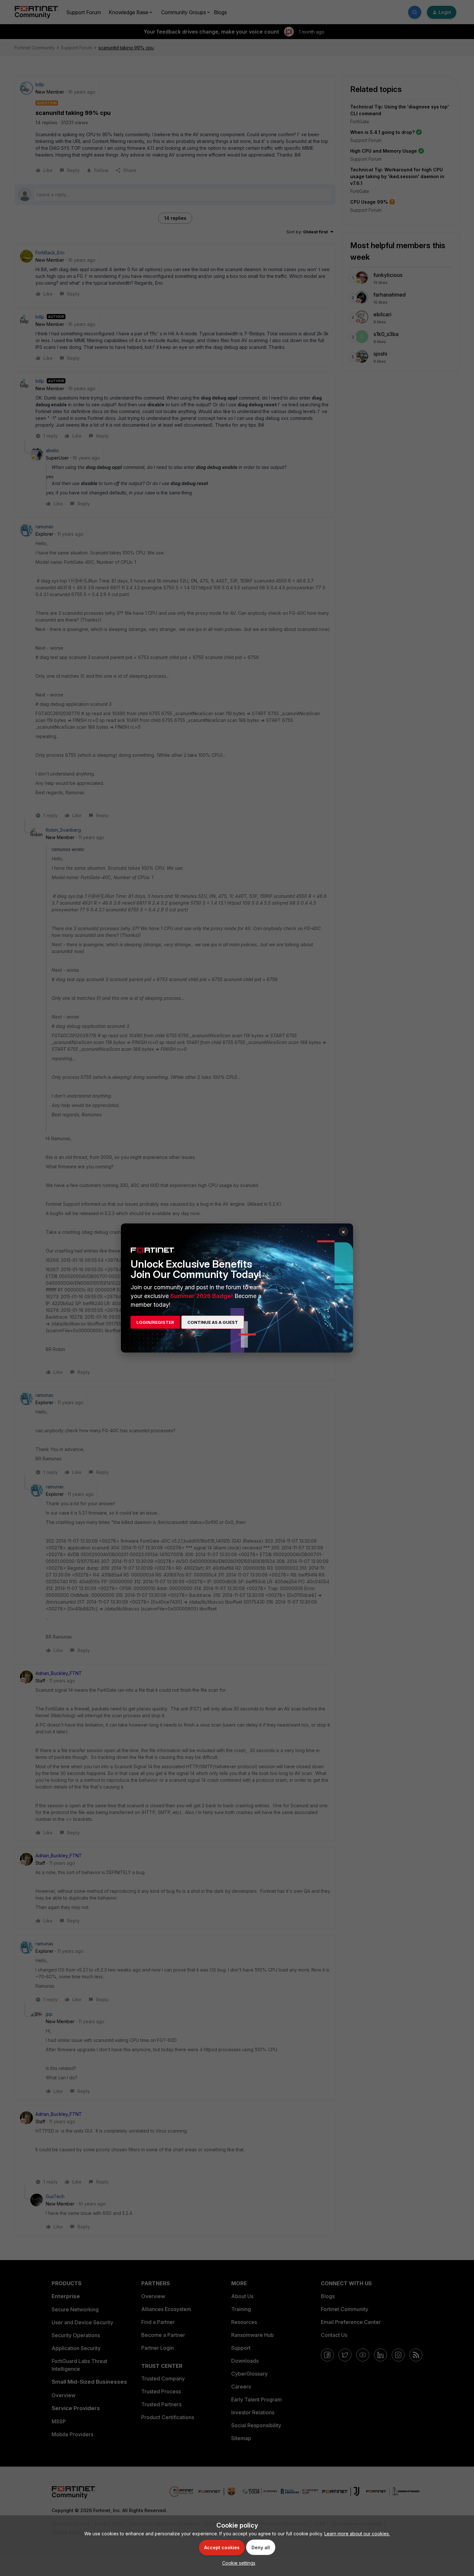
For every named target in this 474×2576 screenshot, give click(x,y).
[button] (237, 2563)
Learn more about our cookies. (357, 2534)
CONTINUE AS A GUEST (213, 1322)
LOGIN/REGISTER (155, 1322)
